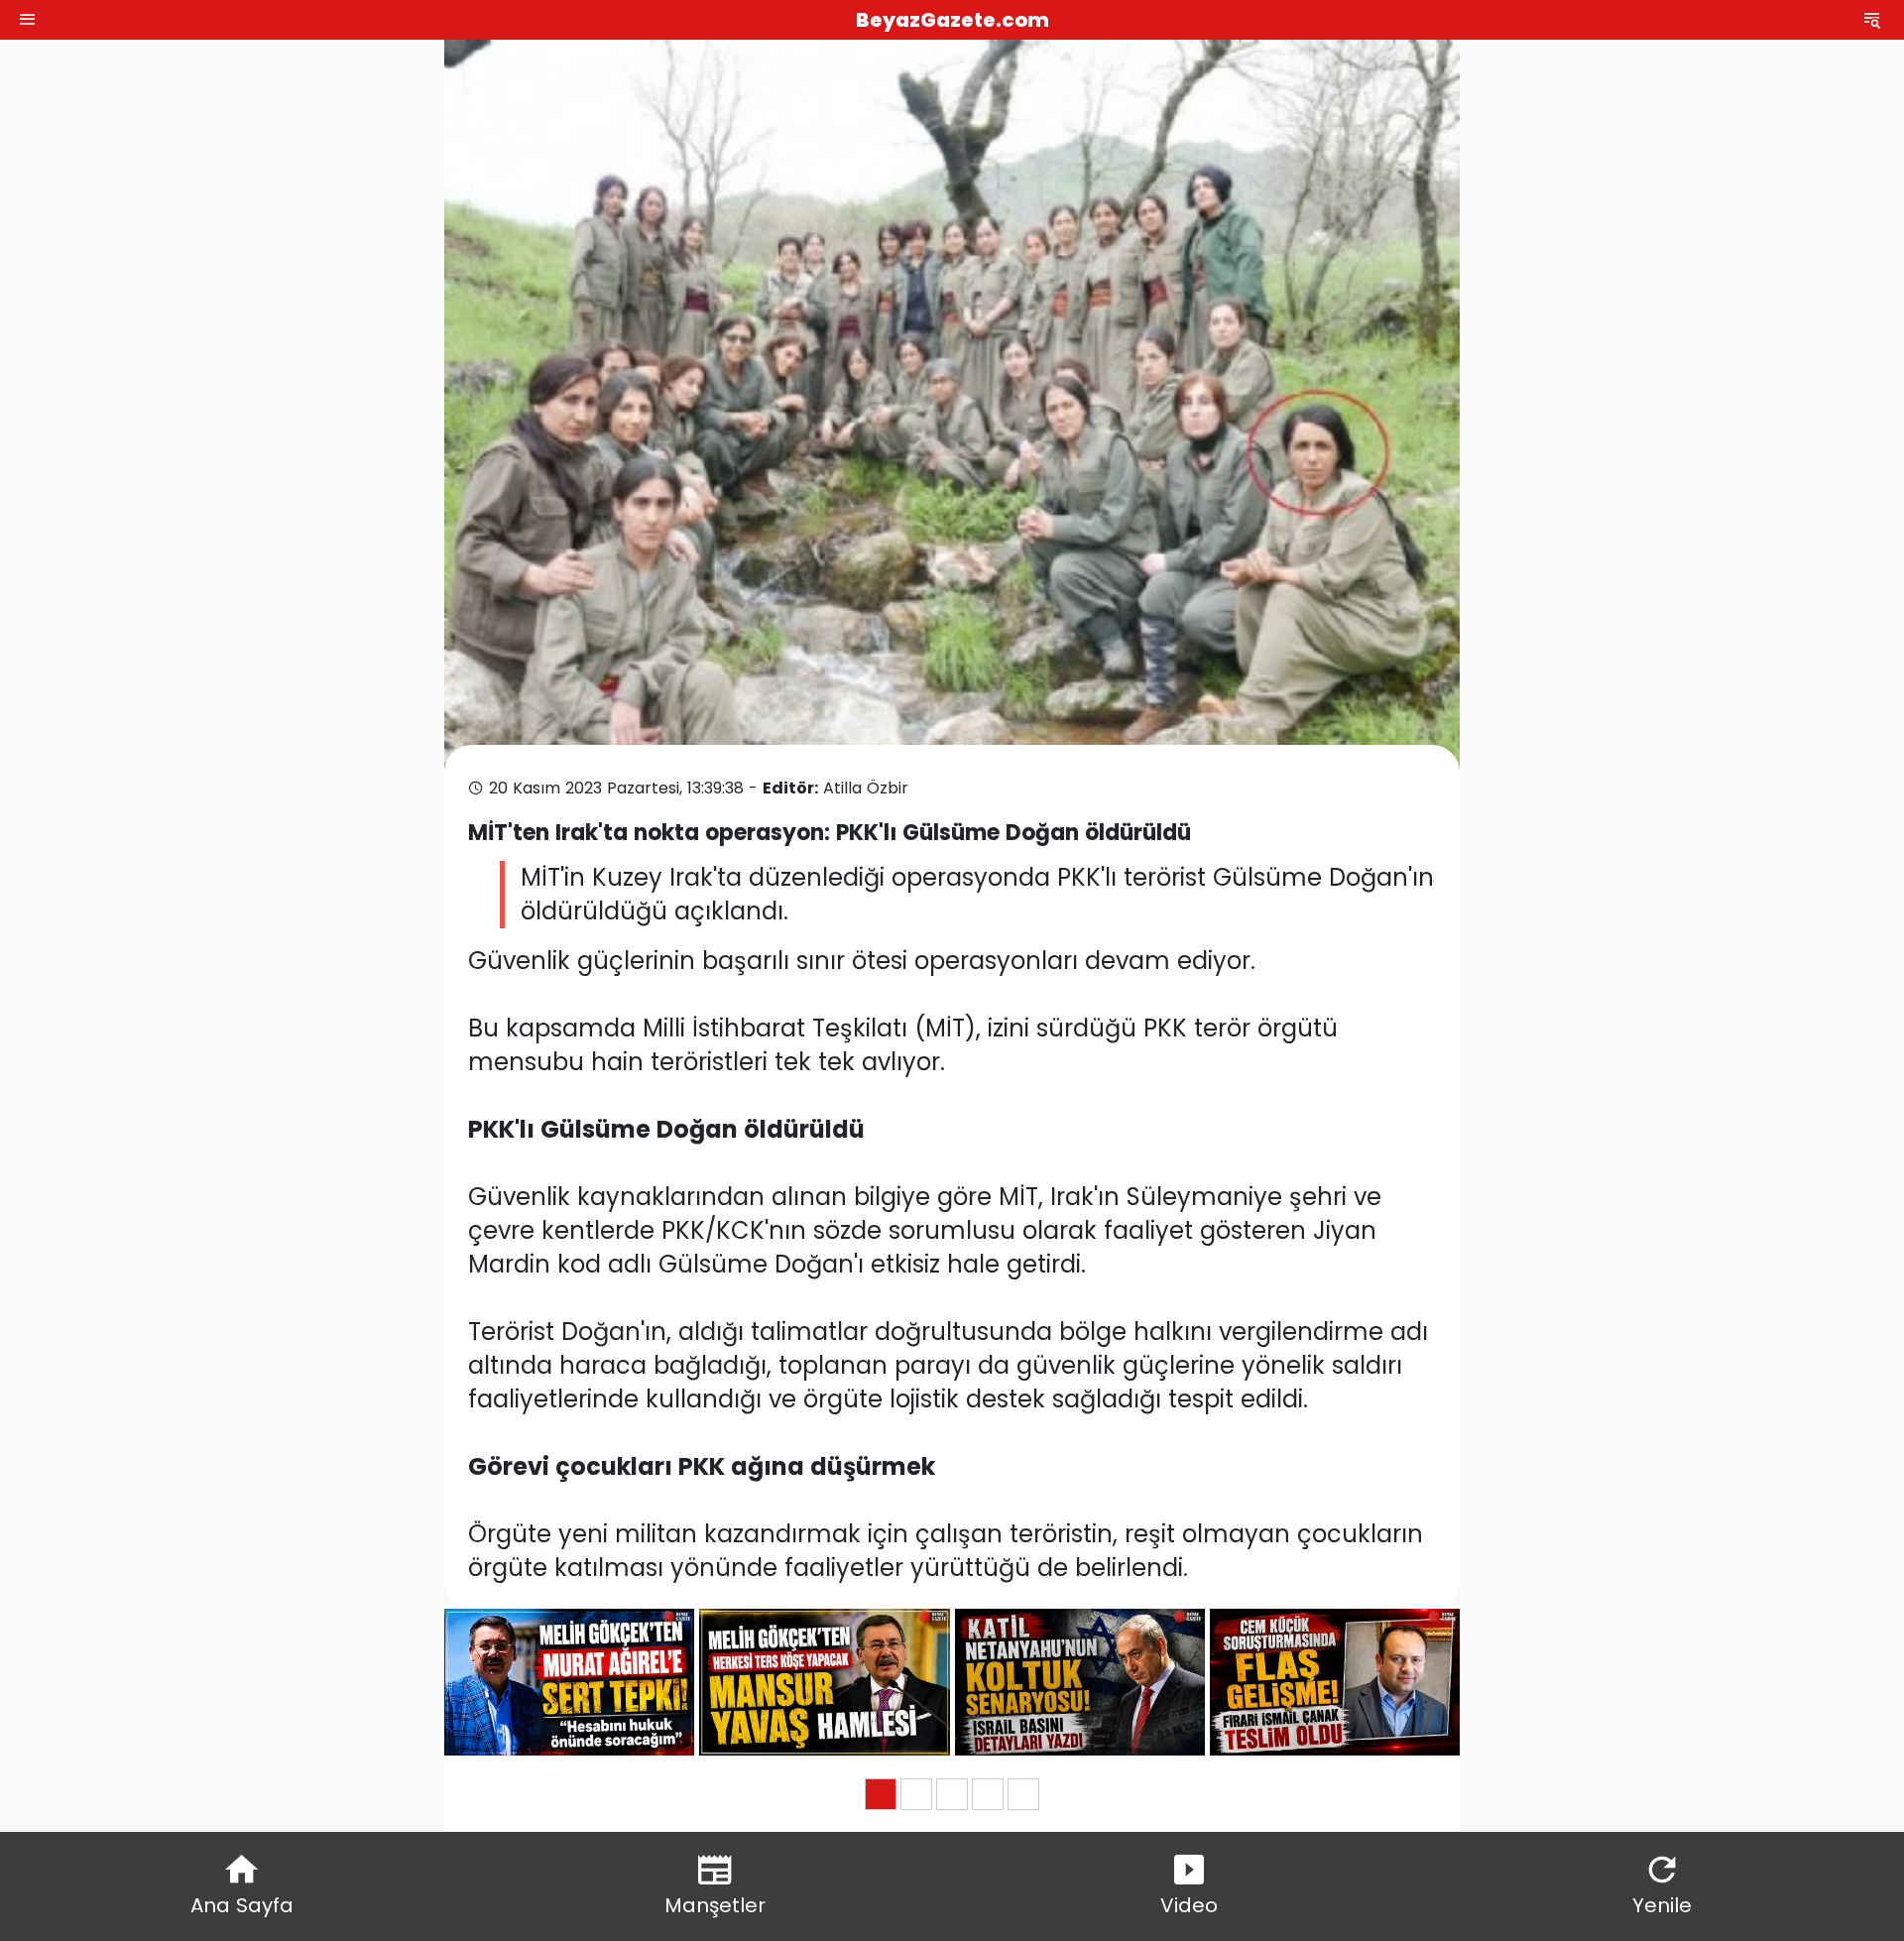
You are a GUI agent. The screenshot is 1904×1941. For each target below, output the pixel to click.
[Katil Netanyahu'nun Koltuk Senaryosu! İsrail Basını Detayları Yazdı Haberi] (1080, 1682)
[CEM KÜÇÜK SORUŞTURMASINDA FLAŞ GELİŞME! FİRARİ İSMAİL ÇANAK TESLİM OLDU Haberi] (1335, 1682)
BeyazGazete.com (952, 20)
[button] (881, 1794)
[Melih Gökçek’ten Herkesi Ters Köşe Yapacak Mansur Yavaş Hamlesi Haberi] (824, 1682)
